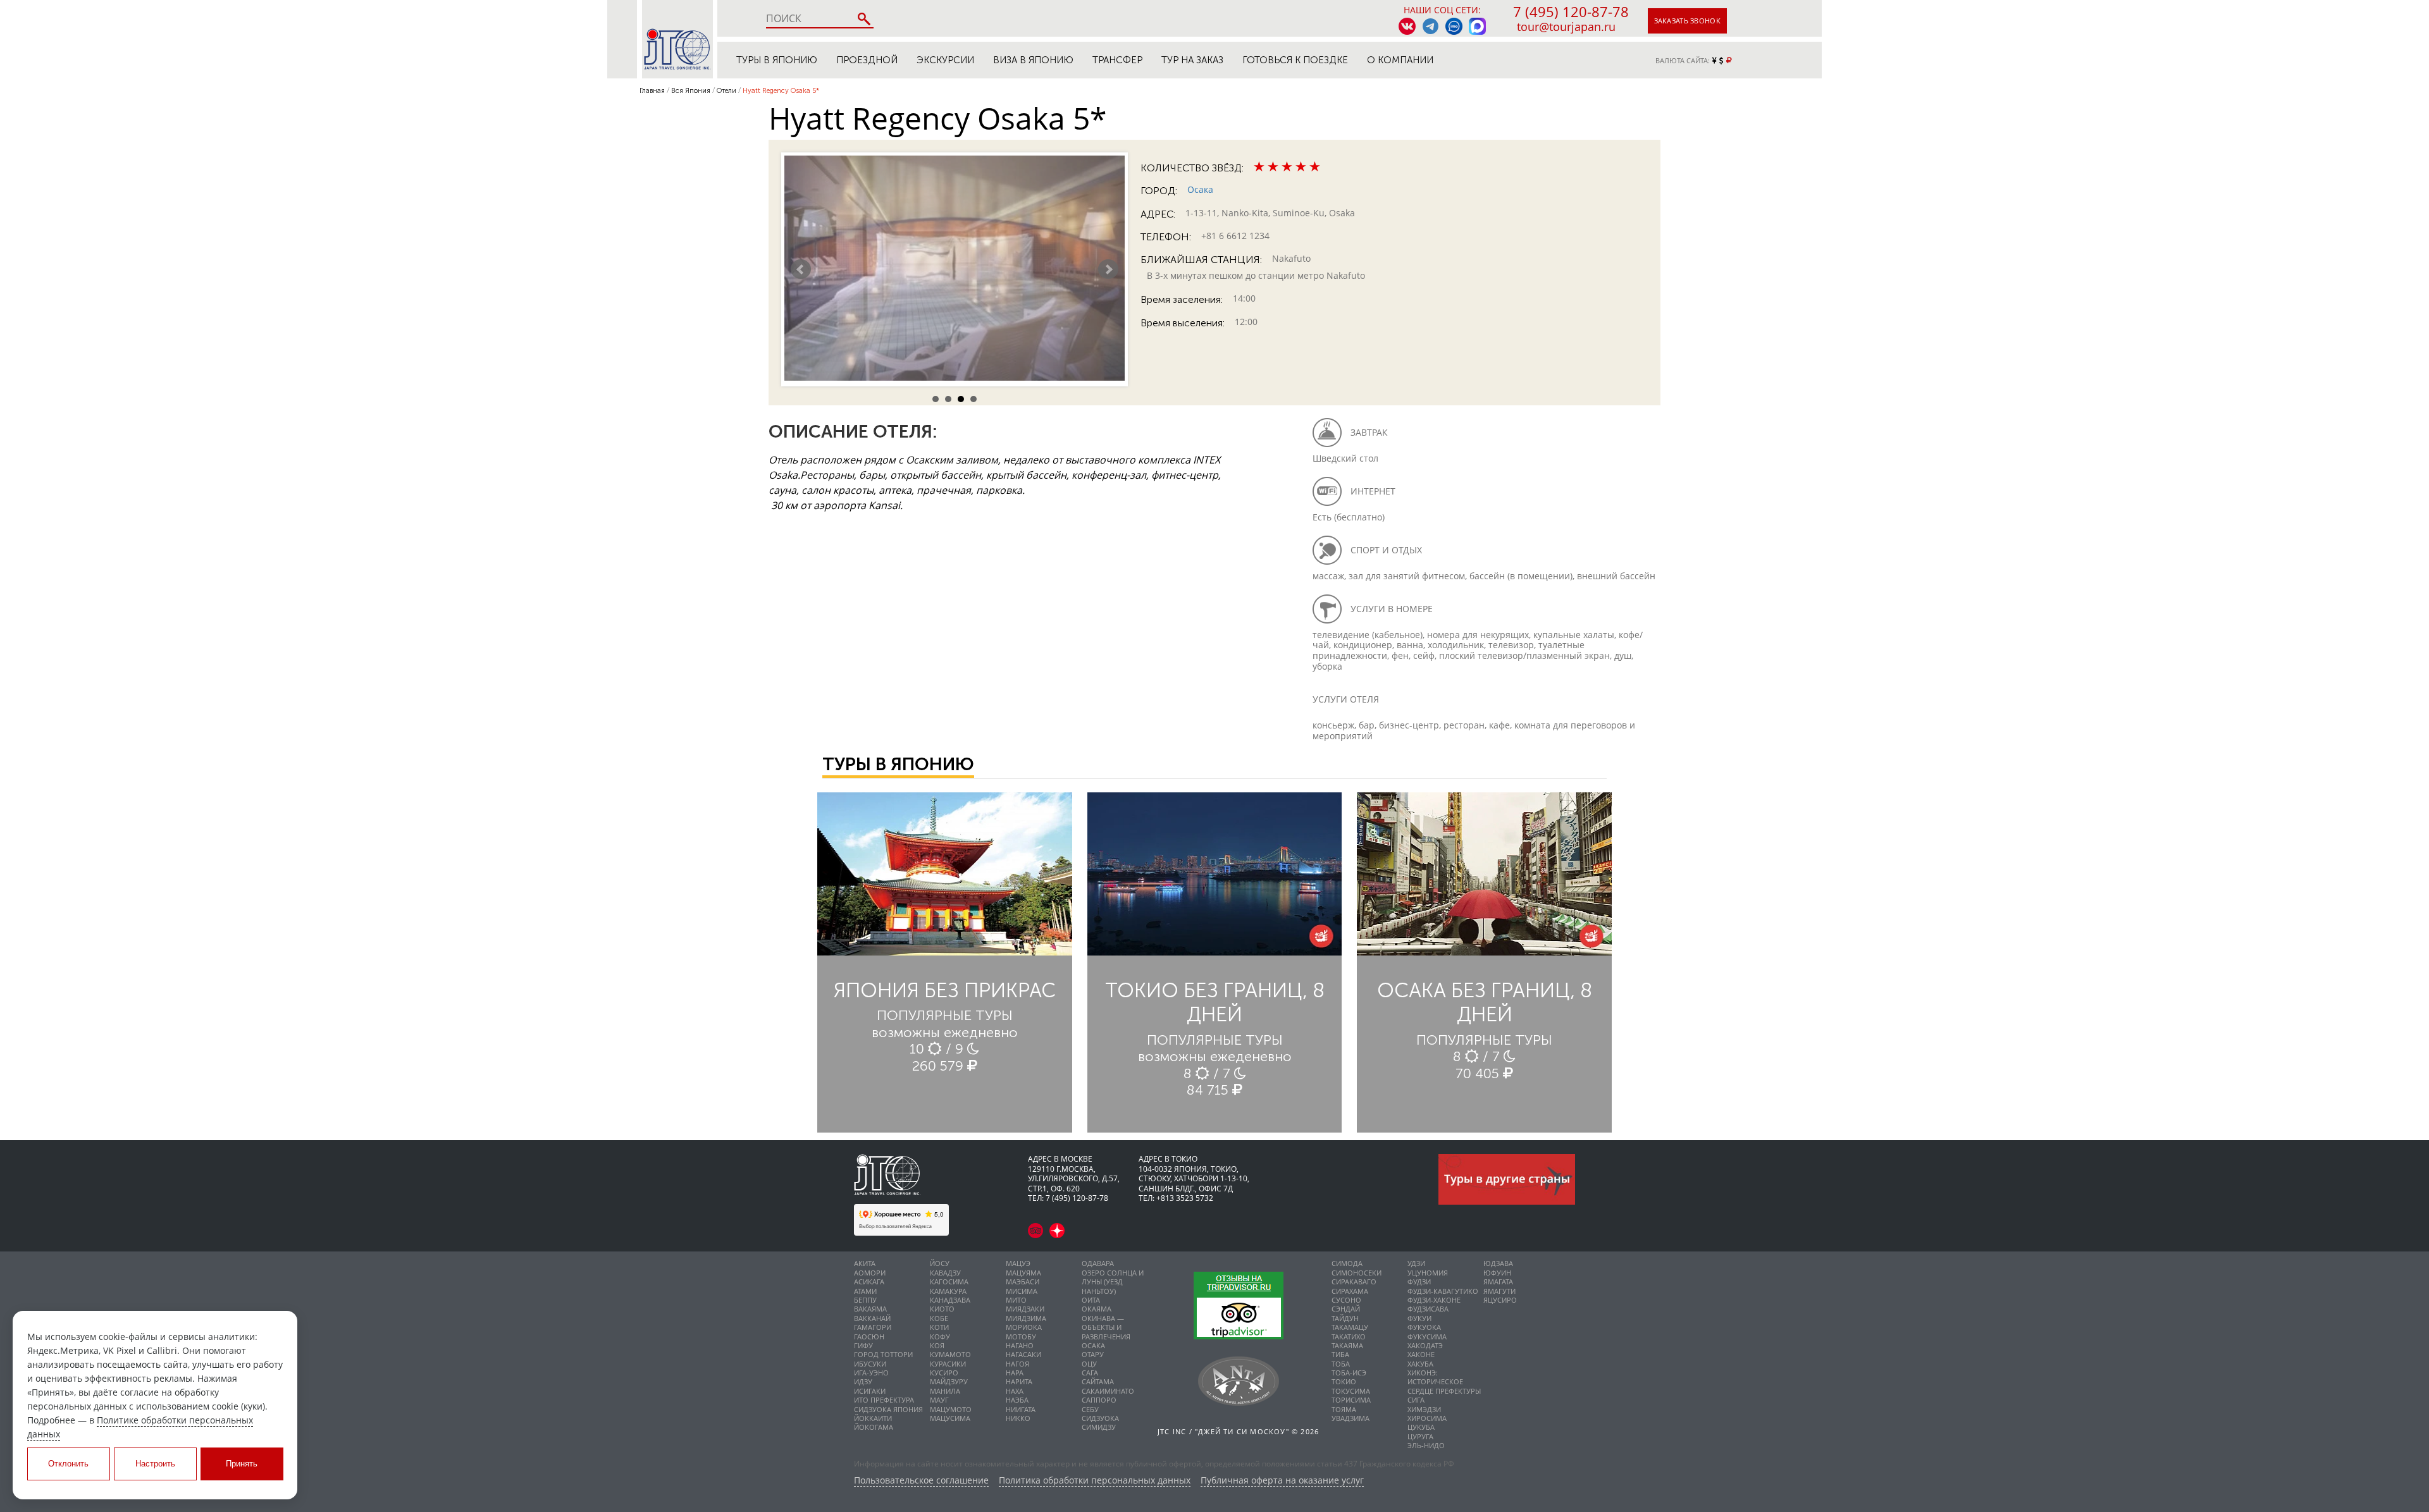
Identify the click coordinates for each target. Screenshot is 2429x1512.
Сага (1090, 1373)
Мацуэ (1018, 1263)
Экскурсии (945, 60)
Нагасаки (1023, 1354)
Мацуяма (1023, 1273)
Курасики (948, 1364)
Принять (242, 1464)
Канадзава (950, 1300)
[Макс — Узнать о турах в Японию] (1477, 26)
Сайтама (1098, 1381)
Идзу (863, 1381)
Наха (1015, 1391)
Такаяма (1347, 1345)
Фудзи (1419, 1282)
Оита (1091, 1300)
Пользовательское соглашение (921, 1481)
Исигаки (870, 1391)
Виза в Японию (1033, 60)
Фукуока (1424, 1327)
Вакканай (872, 1318)
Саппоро (1099, 1400)
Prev (801, 269)
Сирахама (1350, 1291)
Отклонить (68, 1464)
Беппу (865, 1300)
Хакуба (1420, 1364)
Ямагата (1498, 1282)
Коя (937, 1345)
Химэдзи (1424, 1409)
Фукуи (1419, 1318)
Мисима (1022, 1291)
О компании (1400, 60)
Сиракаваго (1354, 1282)
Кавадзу (945, 1273)
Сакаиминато (1108, 1391)
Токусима (1351, 1391)
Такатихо (1349, 1337)
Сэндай (1346, 1309)
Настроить (155, 1464)
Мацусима (950, 1418)
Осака (1200, 189)
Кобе (939, 1318)
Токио (1344, 1381)
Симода (1347, 1263)
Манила (945, 1391)
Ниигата (1021, 1409)
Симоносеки (1357, 1273)
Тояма (1344, 1409)
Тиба (1340, 1354)
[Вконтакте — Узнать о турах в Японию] (1407, 26)
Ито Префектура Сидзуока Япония (888, 1404)
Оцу (1089, 1364)
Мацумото (951, 1409)
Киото (942, 1309)
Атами (865, 1291)
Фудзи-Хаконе (1434, 1300)
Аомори (870, 1273)
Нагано (1020, 1345)
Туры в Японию (777, 60)
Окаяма (1097, 1309)
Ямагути (1499, 1291)
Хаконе (1421, 1354)
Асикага (869, 1282)
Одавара (1098, 1263)
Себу (1090, 1409)
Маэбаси (1023, 1282)
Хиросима (1427, 1418)
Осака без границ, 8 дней (1485, 1002)
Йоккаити (873, 1418)
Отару (1093, 1354)
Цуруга (1420, 1436)
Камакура (948, 1291)
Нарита (1019, 1381)
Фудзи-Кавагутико (1443, 1291)
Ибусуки (870, 1364)
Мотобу (1021, 1337)
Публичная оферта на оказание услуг (1282, 1481)
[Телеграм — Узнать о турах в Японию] (1431, 26)
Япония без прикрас (945, 990)
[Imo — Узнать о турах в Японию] (1454, 26)
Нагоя (1017, 1364)
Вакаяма (870, 1309)
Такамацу (1350, 1327)
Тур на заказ (1192, 60)
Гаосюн (869, 1337)
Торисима (1351, 1400)
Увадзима (1350, 1418)
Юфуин (1497, 1273)
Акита (865, 1263)
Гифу (863, 1345)
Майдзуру (949, 1381)
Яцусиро (1500, 1300)
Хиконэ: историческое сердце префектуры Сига (1444, 1386)
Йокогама (874, 1427)
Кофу (940, 1337)
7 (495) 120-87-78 (1571, 11)
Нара (1015, 1373)
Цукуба (1421, 1427)
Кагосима (949, 1282)
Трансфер (1117, 60)
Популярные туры (945, 1015)
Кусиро (944, 1373)
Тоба (1341, 1364)
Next (1108, 269)
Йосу (940, 1263)
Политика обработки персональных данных (1095, 1481)
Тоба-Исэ (1349, 1373)
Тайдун (1345, 1318)
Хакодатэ (1425, 1345)
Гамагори (873, 1327)
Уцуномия (1428, 1273)
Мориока (1024, 1327)
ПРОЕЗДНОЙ (867, 60)
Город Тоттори (883, 1354)
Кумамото (950, 1354)
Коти (939, 1327)
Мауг (939, 1400)
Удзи (1416, 1263)
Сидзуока (1100, 1418)
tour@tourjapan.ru (1566, 27)
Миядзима (1026, 1318)
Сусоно (1346, 1300)
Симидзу (1099, 1427)
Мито (1016, 1300)
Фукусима (1427, 1337)
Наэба (1017, 1400)
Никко (1018, 1418)
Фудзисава (1428, 1309)
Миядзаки (1025, 1309)
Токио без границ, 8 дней (1215, 1002)
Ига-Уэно (871, 1373)
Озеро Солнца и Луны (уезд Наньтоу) (1113, 1282)
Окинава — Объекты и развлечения (1106, 1327)
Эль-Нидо (1426, 1445)
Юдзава (1498, 1263)
